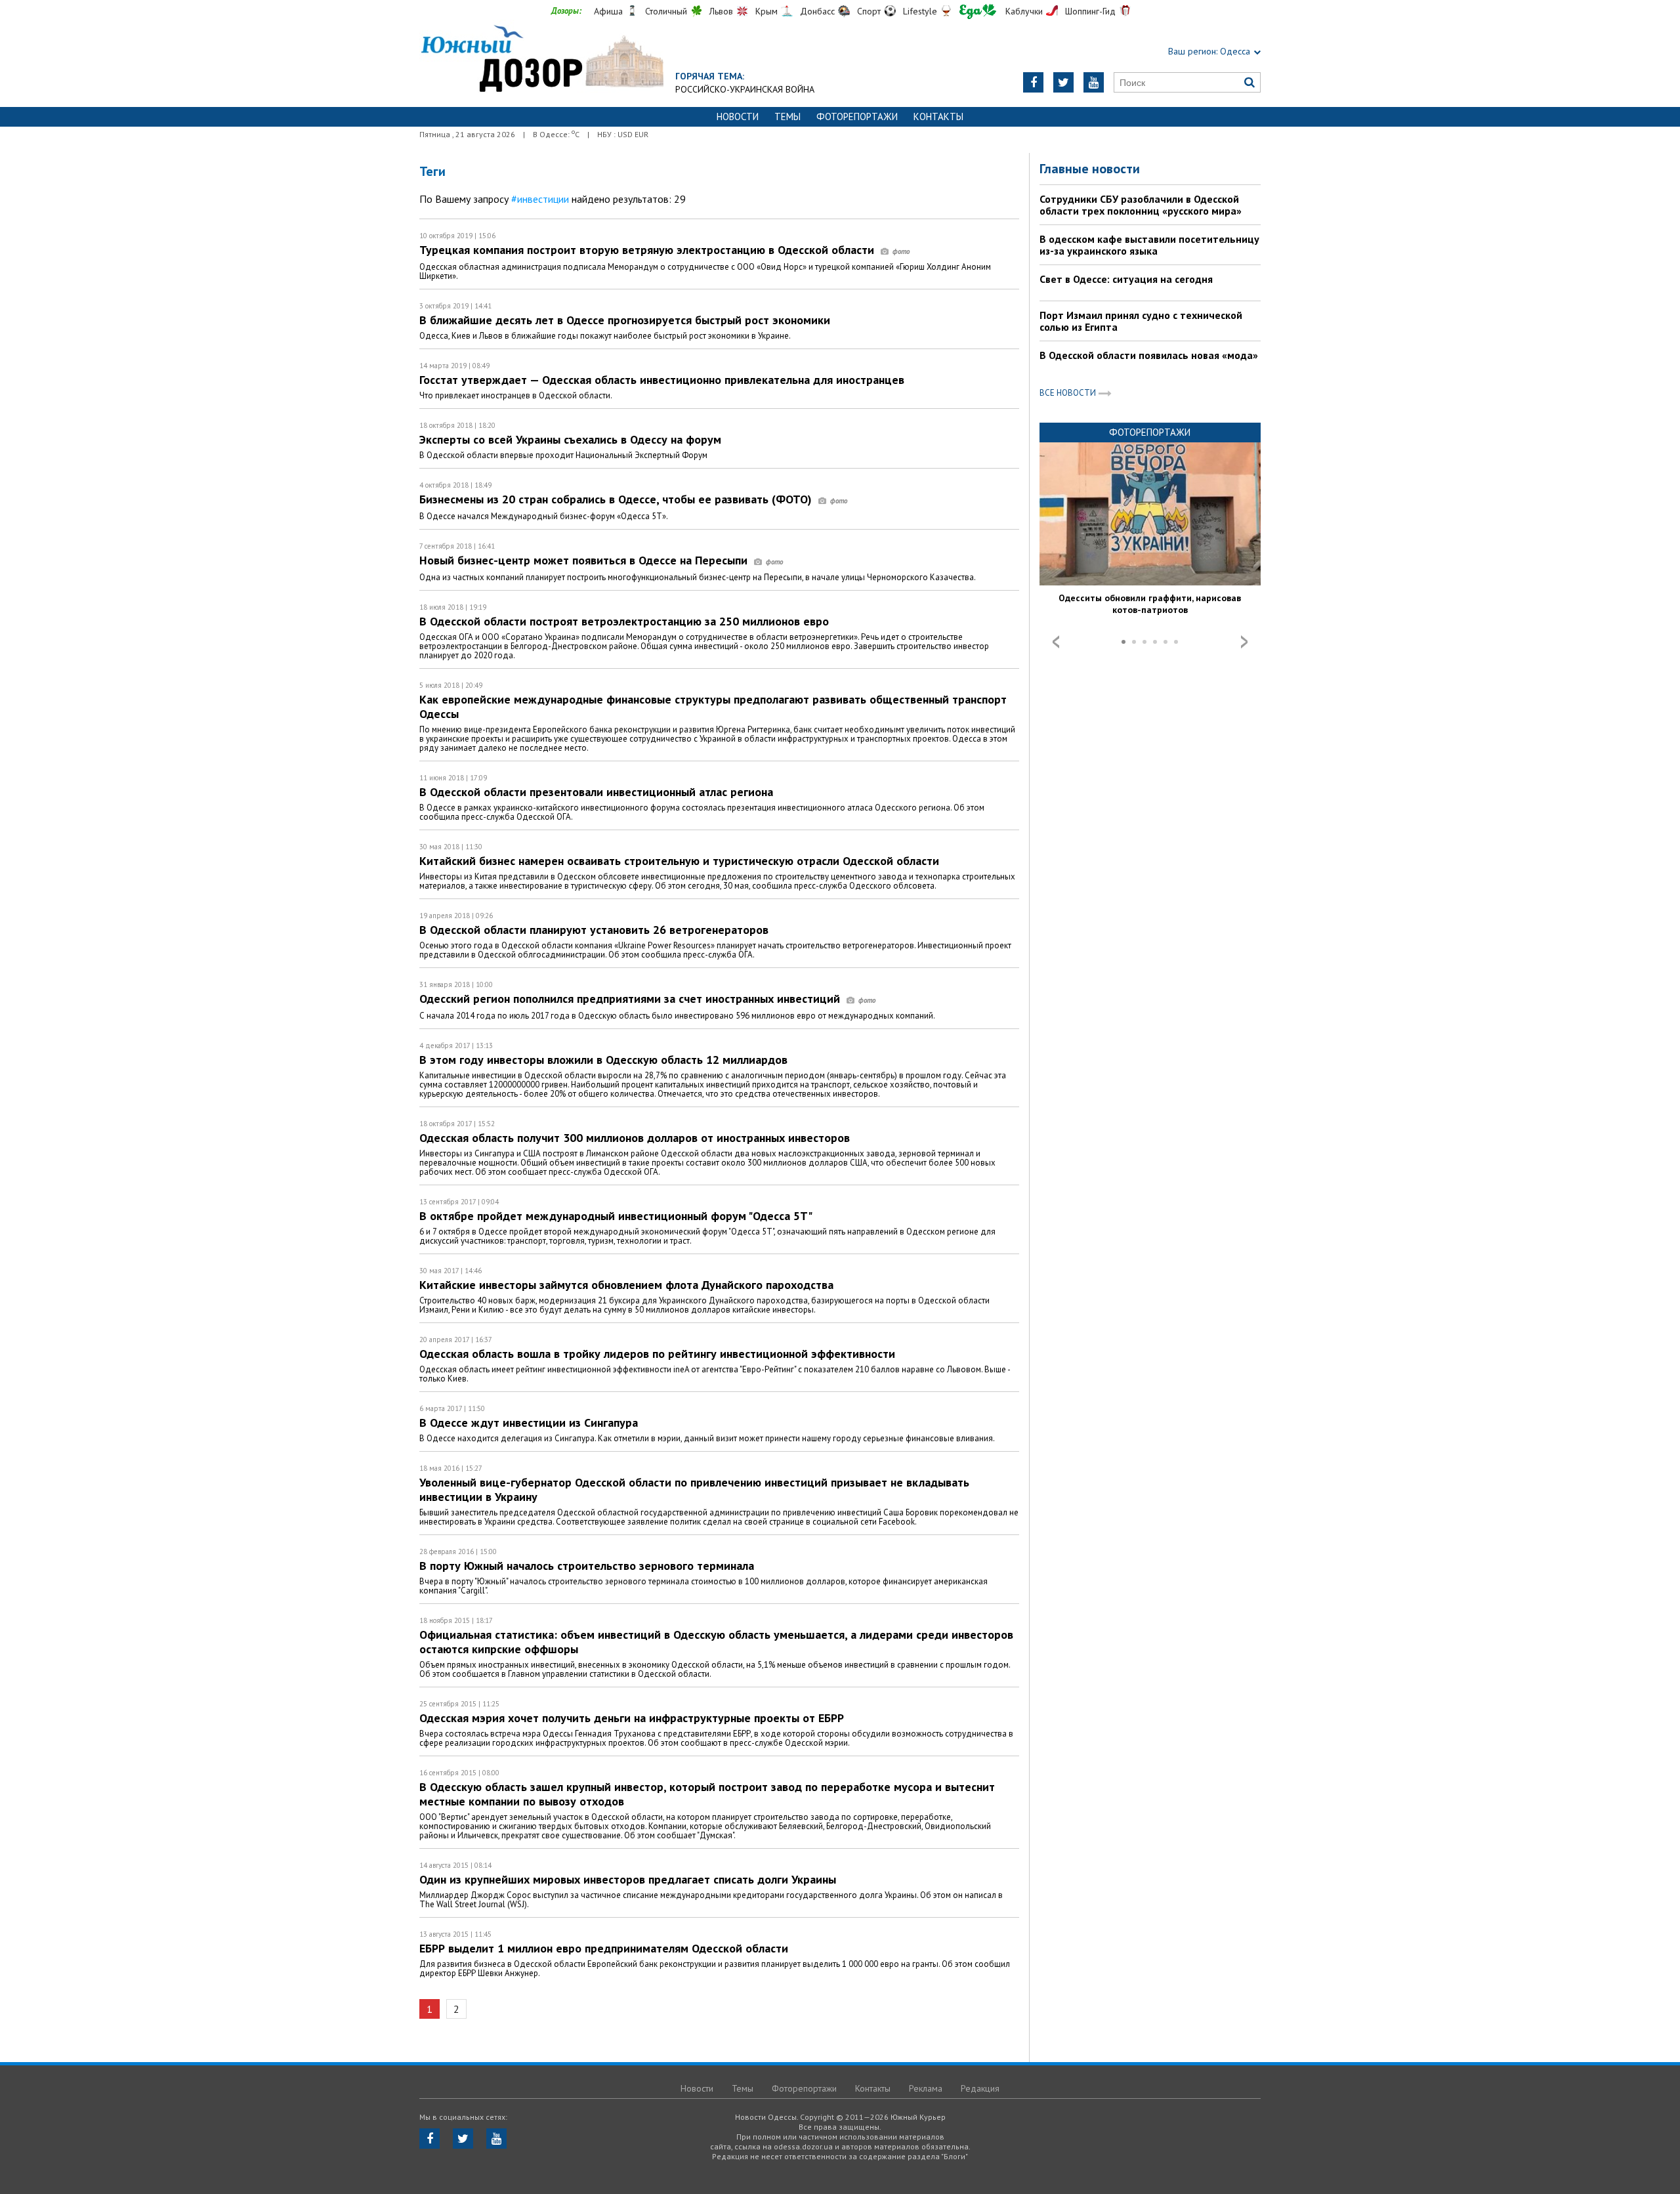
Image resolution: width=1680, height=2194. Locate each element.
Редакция (980, 2088)
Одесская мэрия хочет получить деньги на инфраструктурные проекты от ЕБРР (632, 1718)
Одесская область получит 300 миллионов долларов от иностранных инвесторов (635, 1138)
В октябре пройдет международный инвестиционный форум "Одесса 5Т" (616, 1216)
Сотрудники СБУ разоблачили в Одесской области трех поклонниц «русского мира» (1141, 205)
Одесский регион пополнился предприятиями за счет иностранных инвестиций (631, 999)
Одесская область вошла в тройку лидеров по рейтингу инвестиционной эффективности (657, 1354)
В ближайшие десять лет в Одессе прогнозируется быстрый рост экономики (625, 320)
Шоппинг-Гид (1090, 11)
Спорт (869, 11)
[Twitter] (1063, 82)
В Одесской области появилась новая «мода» (1149, 355)
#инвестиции (540, 199)
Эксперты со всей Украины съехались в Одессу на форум (570, 439)
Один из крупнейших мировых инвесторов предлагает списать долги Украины (628, 1879)
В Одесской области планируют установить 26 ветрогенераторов (594, 930)
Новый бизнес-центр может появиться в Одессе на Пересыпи (585, 560)
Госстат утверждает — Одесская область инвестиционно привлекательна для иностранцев (662, 380)
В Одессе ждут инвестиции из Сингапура (529, 1423)
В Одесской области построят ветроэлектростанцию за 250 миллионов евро (624, 621)
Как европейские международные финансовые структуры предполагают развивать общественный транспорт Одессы (713, 707)
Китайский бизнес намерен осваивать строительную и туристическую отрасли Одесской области (679, 861)
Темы (787, 116)
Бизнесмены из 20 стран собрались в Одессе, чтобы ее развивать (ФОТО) (617, 499)
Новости (738, 116)
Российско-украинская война (745, 89)
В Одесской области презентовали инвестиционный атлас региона (596, 792)
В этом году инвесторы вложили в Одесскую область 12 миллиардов (603, 1060)
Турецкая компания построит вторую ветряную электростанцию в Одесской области (648, 250)
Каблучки (1024, 11)
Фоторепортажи (857, 116)
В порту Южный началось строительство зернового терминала (587, 1566)
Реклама (926, 2088)
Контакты (938, 116)
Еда (978, 11)
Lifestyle (920, 11)
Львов (721, 11)
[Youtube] (1094, 82)
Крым (766, 11)
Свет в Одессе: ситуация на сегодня (1126, 279)
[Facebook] (1033, 82)
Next (1244, 642)
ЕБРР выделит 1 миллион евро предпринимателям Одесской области (604, 1948)
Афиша (608, 11)
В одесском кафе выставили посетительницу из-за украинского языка (1149, 245)
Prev (1056, 642)
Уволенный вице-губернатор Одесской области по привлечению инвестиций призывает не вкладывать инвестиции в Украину (694, 1489)
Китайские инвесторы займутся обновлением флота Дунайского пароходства (626, 1285)
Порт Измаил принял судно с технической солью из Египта (1141, 321)
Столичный (666, 11)
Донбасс (817, 11)
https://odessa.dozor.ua (541, 60)
